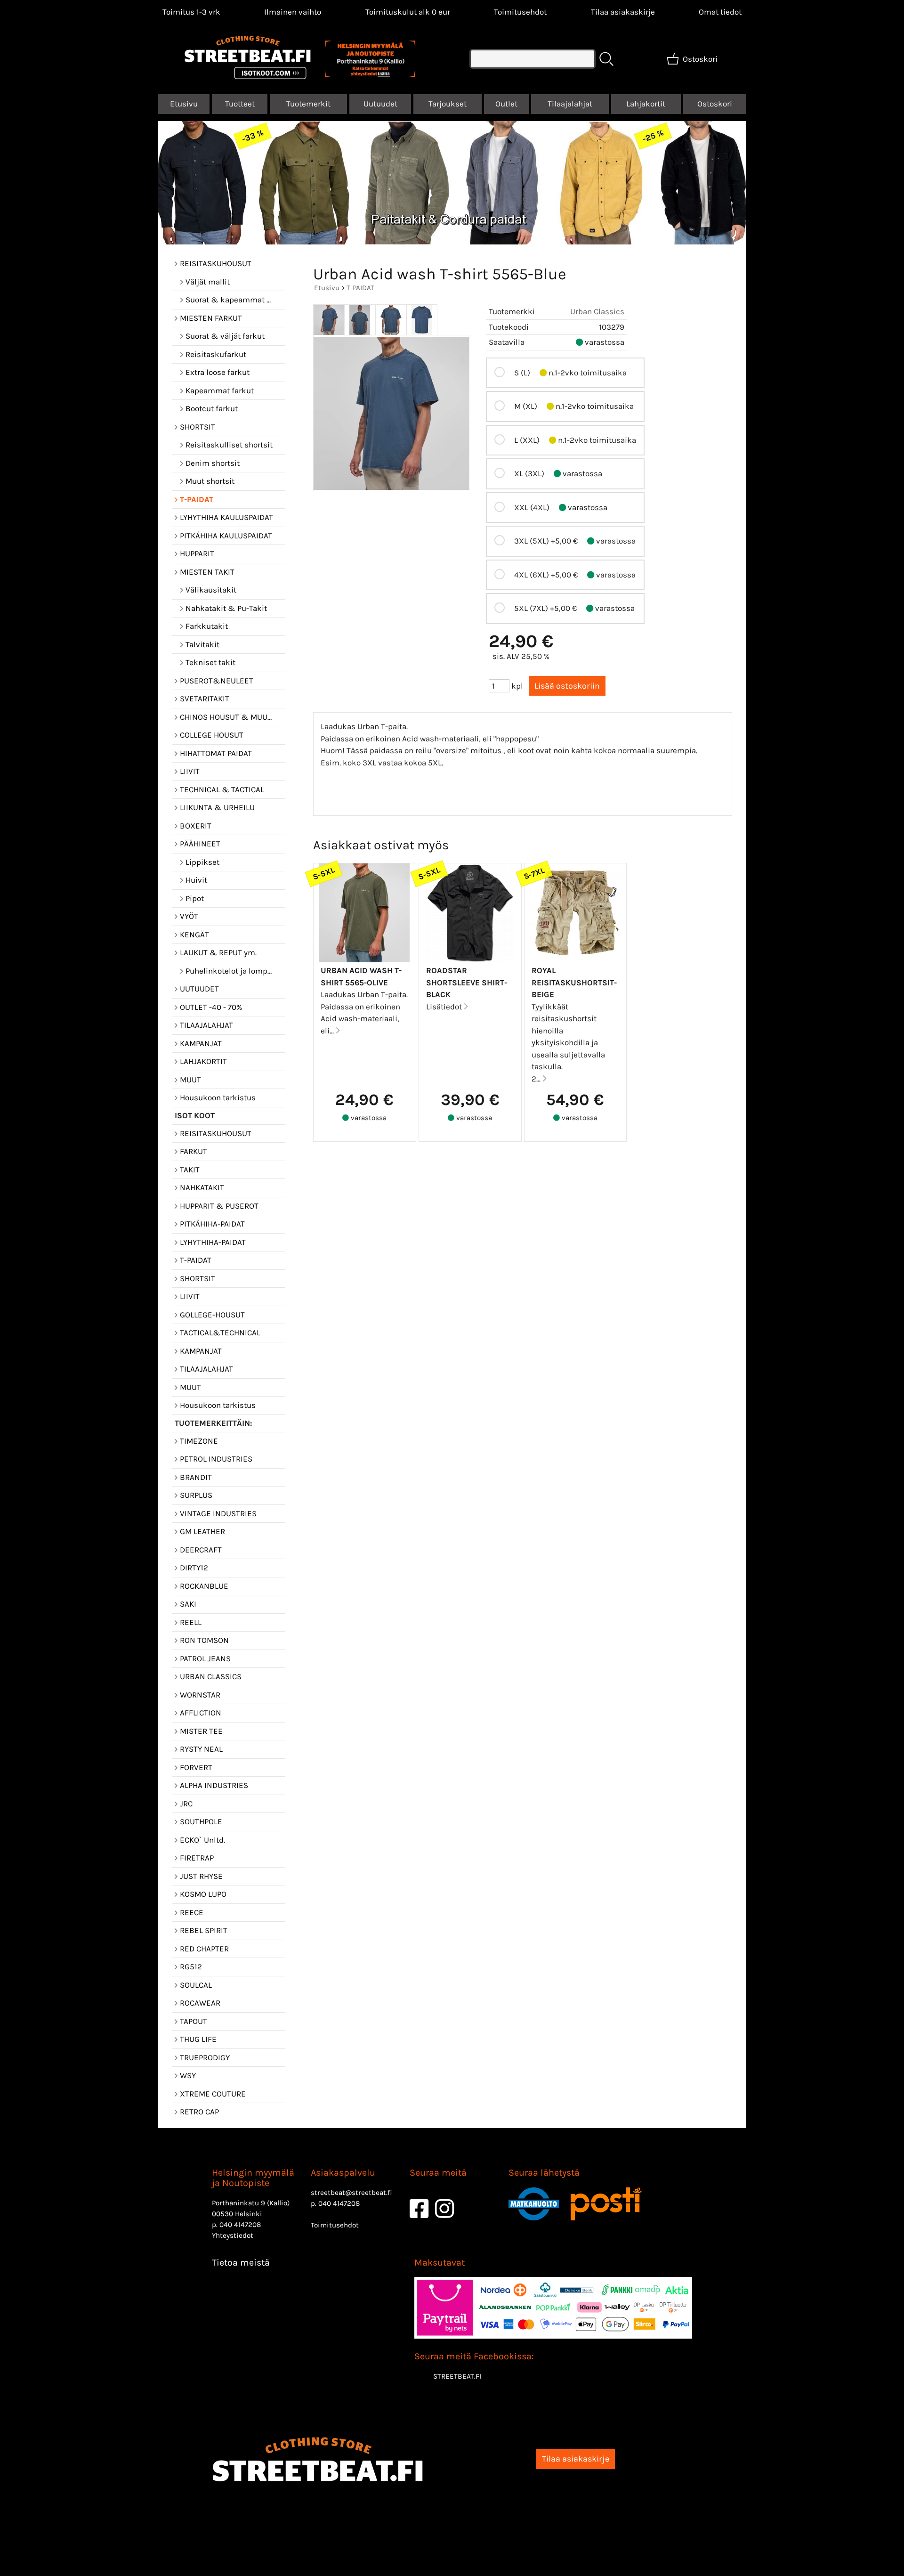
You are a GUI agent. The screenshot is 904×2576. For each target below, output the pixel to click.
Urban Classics (597, 311)
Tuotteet (240, 104)
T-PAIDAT (360, 288)
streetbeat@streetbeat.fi (351, 2193)
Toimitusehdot (520, 12)
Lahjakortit (646, 104)
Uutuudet (380, 104)
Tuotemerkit (308, 104)
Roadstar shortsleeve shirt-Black (467, 982)
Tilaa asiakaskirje (623, 12)
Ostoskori (715, 104)
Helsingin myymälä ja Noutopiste (253, 2178)
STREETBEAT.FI (457, 2376)
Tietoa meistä (241, 2263)
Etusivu (184, 104)
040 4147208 (240, 2225)
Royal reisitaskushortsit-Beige (574, 982)
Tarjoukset (448, 104)
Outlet (506, 104)
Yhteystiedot (233, 2235)
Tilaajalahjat (570, 104)
